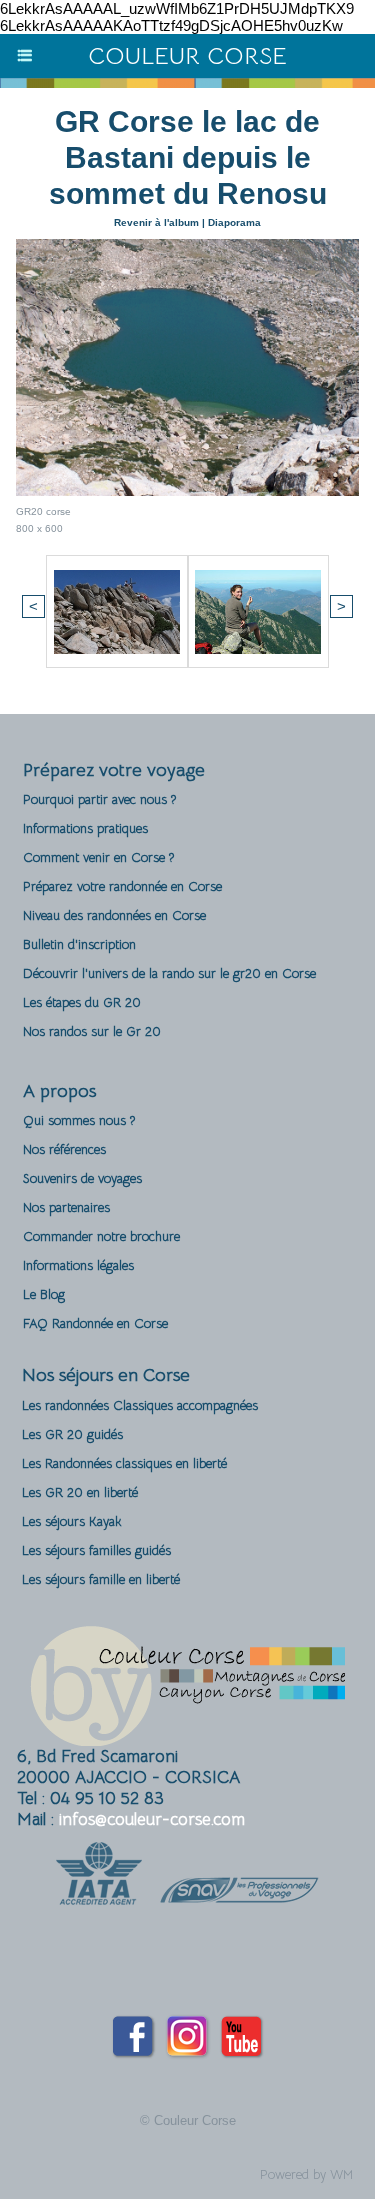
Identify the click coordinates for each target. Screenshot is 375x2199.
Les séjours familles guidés (96, 1550)
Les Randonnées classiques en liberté (124, 1463)
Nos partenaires (66, 1207)
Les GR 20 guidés (72, 1434)
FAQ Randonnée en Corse (95, 1323)
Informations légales (78, 1265)
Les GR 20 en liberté (80, 1492)
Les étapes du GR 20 (82, 1002)
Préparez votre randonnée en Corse (122, 886)
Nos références (64, 1149)
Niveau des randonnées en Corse (114, 915)
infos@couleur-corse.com (152, 1819)
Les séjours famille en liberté (101, 1579)
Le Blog (44, 1294)
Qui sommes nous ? (79, 1120)
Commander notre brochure (101, 1236)
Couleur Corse (187, 56)
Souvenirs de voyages (82, 1178)
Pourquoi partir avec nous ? (99, 799)
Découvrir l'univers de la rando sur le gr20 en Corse (169, 973)
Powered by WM (306, 2174)
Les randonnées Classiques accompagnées (140, 1405)
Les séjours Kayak (72, 1521)
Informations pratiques (85, 828)
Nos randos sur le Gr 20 (92, 1031)
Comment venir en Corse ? (98, 857)
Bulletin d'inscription (79, 944)
